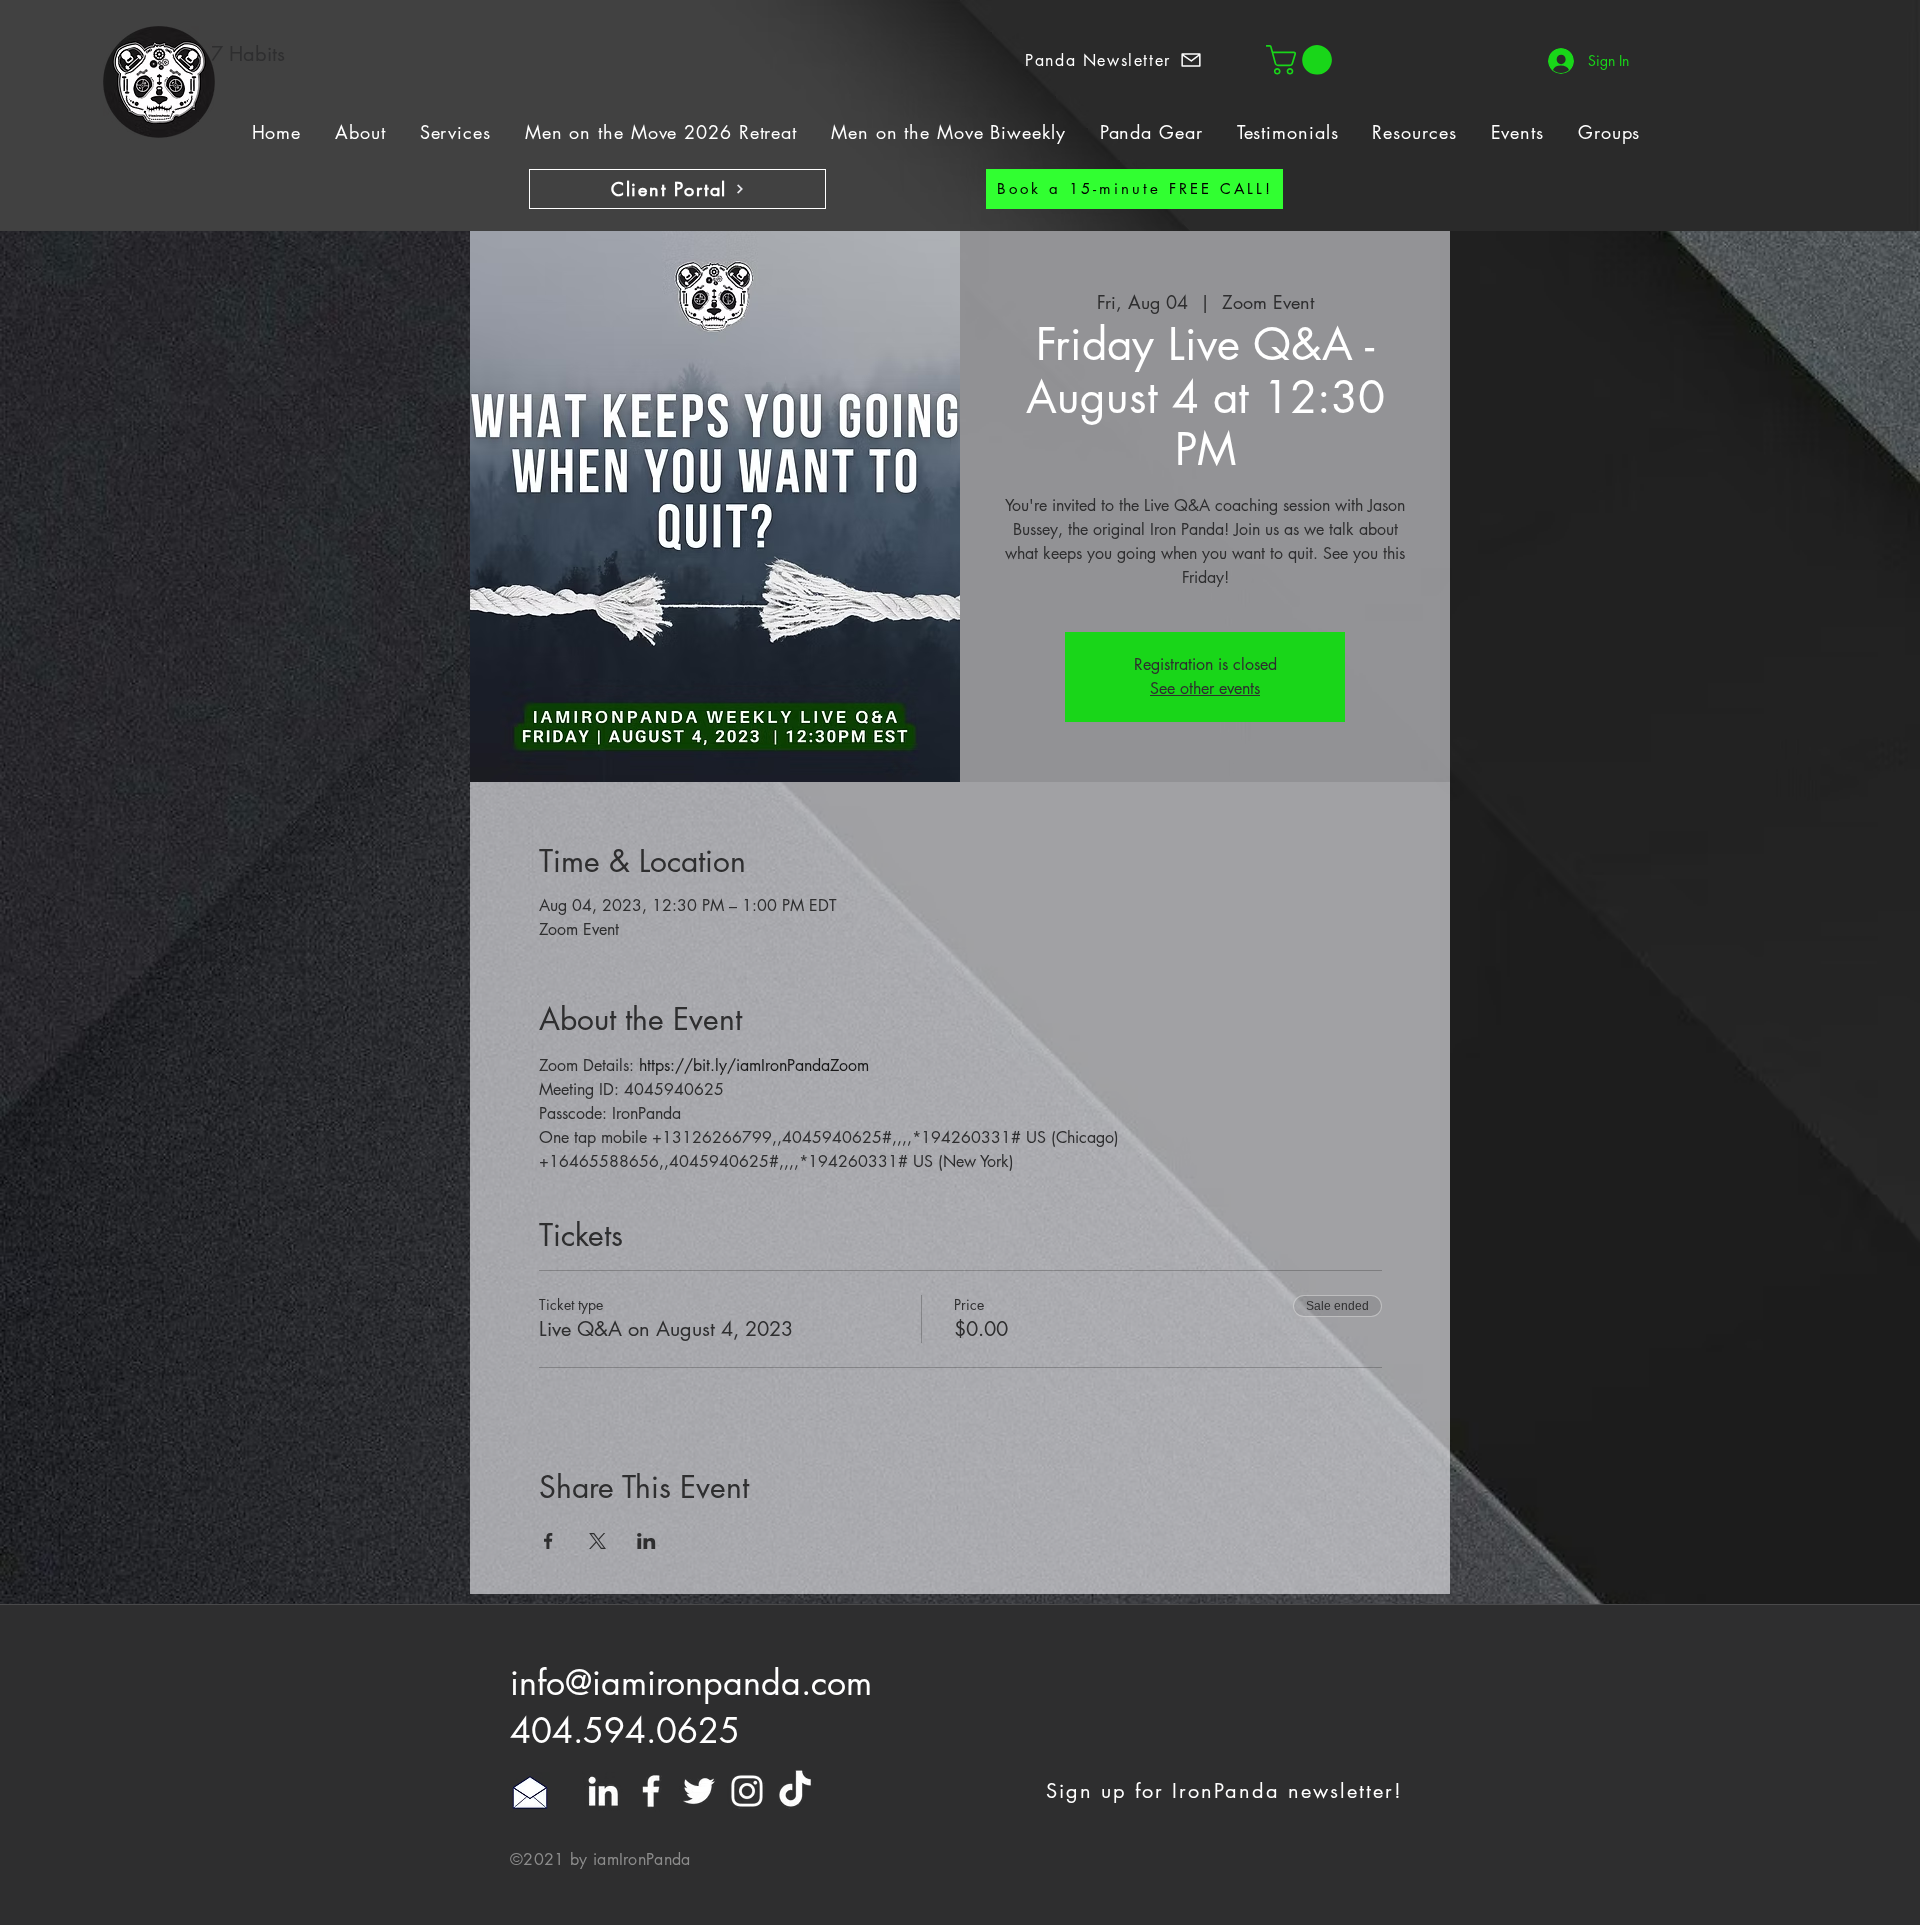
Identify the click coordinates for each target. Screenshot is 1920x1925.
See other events (1205, 688)
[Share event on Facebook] (548, 1541)
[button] (1113, 60)
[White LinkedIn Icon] (603, 1791)
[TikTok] (795, 1791)
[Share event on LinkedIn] (646, 1541)
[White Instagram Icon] (747, 1791)
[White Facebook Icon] (651, 1791)
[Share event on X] (597, 1541)
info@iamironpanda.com (691, 1682)
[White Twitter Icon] (699, 1791)
